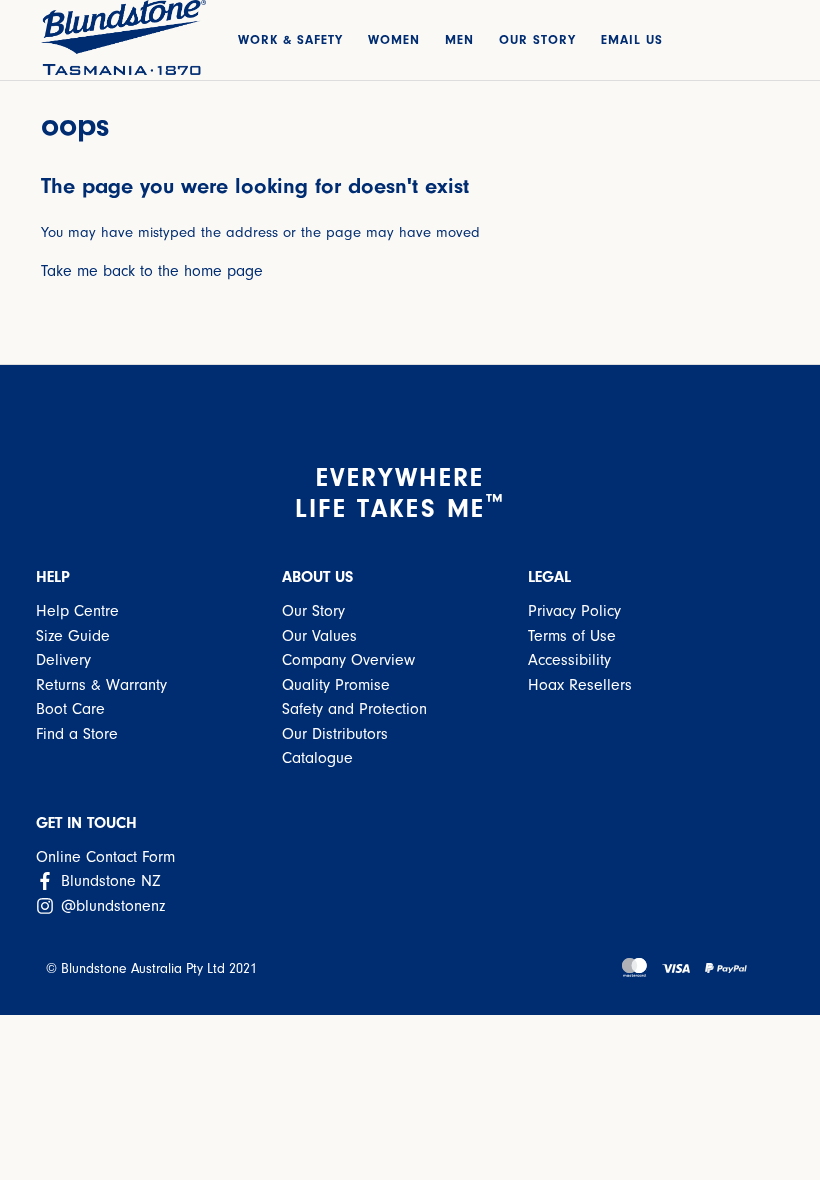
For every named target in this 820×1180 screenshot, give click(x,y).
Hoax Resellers (580, 685)
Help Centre (77, 611)
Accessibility (569, 660)
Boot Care (70, 709)
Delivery (63, 660)
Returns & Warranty (101, 685)
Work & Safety (290, 39)
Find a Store (77, 734)
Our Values (319, 636)
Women (394, 39)
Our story (537, 39)
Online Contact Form (105, 857)
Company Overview (348, 660)
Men (459, 39)
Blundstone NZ (108, 881)
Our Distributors (335, 734)
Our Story (313, 611)
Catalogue (317, 758)
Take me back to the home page (152, 271)
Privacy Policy (574, 611)
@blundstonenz (110, 906)
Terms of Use (572, 636)
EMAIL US (632, 39)
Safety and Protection (354, 709)
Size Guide (73, 636)
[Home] (123, 37)
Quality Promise (336, 685)
